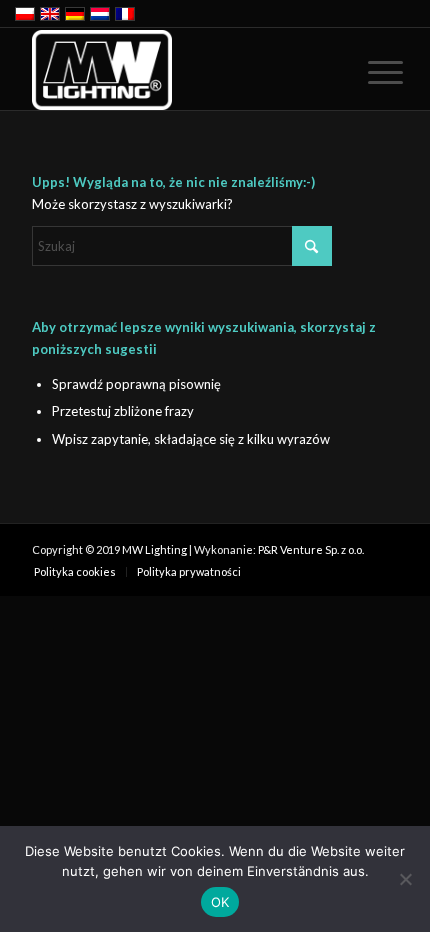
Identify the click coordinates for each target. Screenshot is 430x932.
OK (220, 902)
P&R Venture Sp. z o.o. (311, 549)
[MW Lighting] (178, 70)
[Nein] (405, 879)
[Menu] (370, 72)
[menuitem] (370, 72)
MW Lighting (154, 549)
